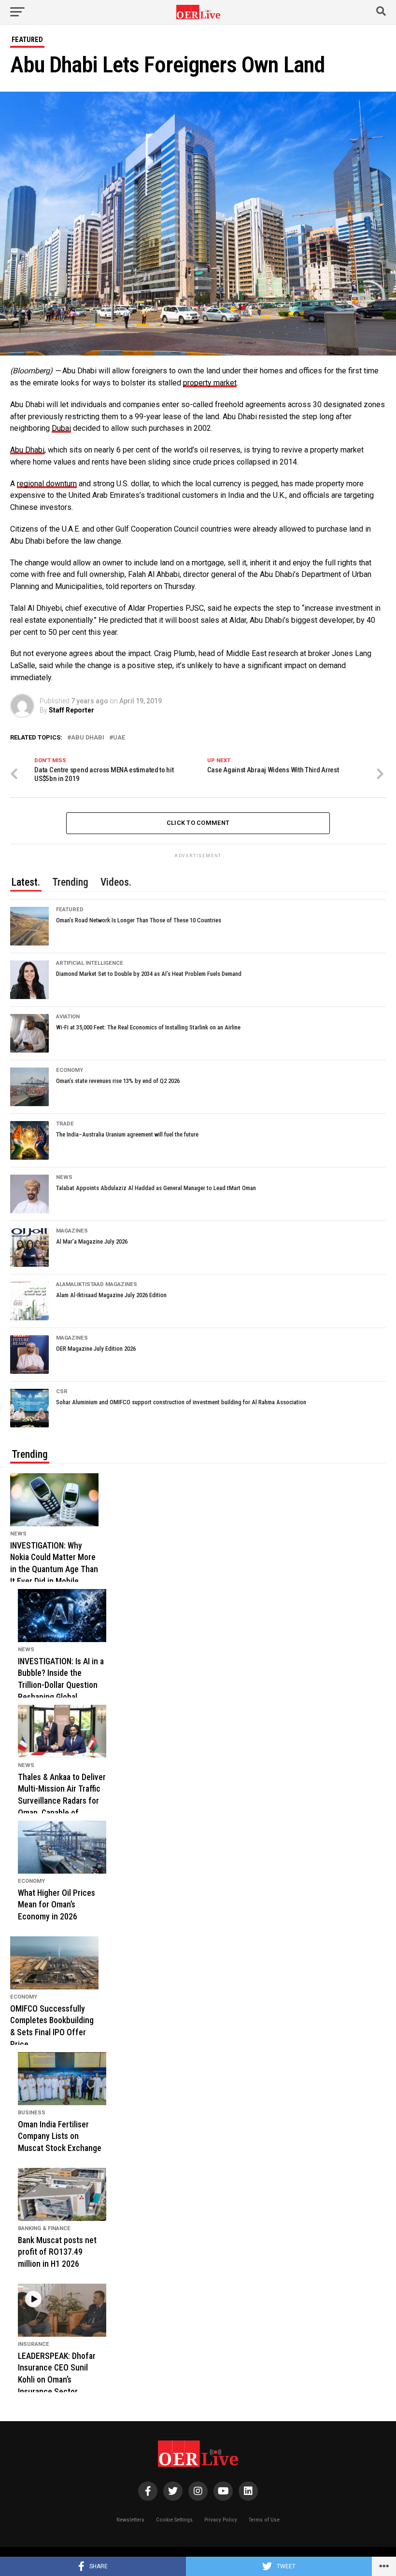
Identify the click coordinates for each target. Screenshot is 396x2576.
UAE (119, 738)
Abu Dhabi (27, 450)
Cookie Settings (174, 2520)
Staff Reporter (71, 710)
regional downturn (47, 484)
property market (210, 383)
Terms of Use (264, 2520)
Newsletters (130, 2520)
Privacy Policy (221, 2520)
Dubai (61, 428)
